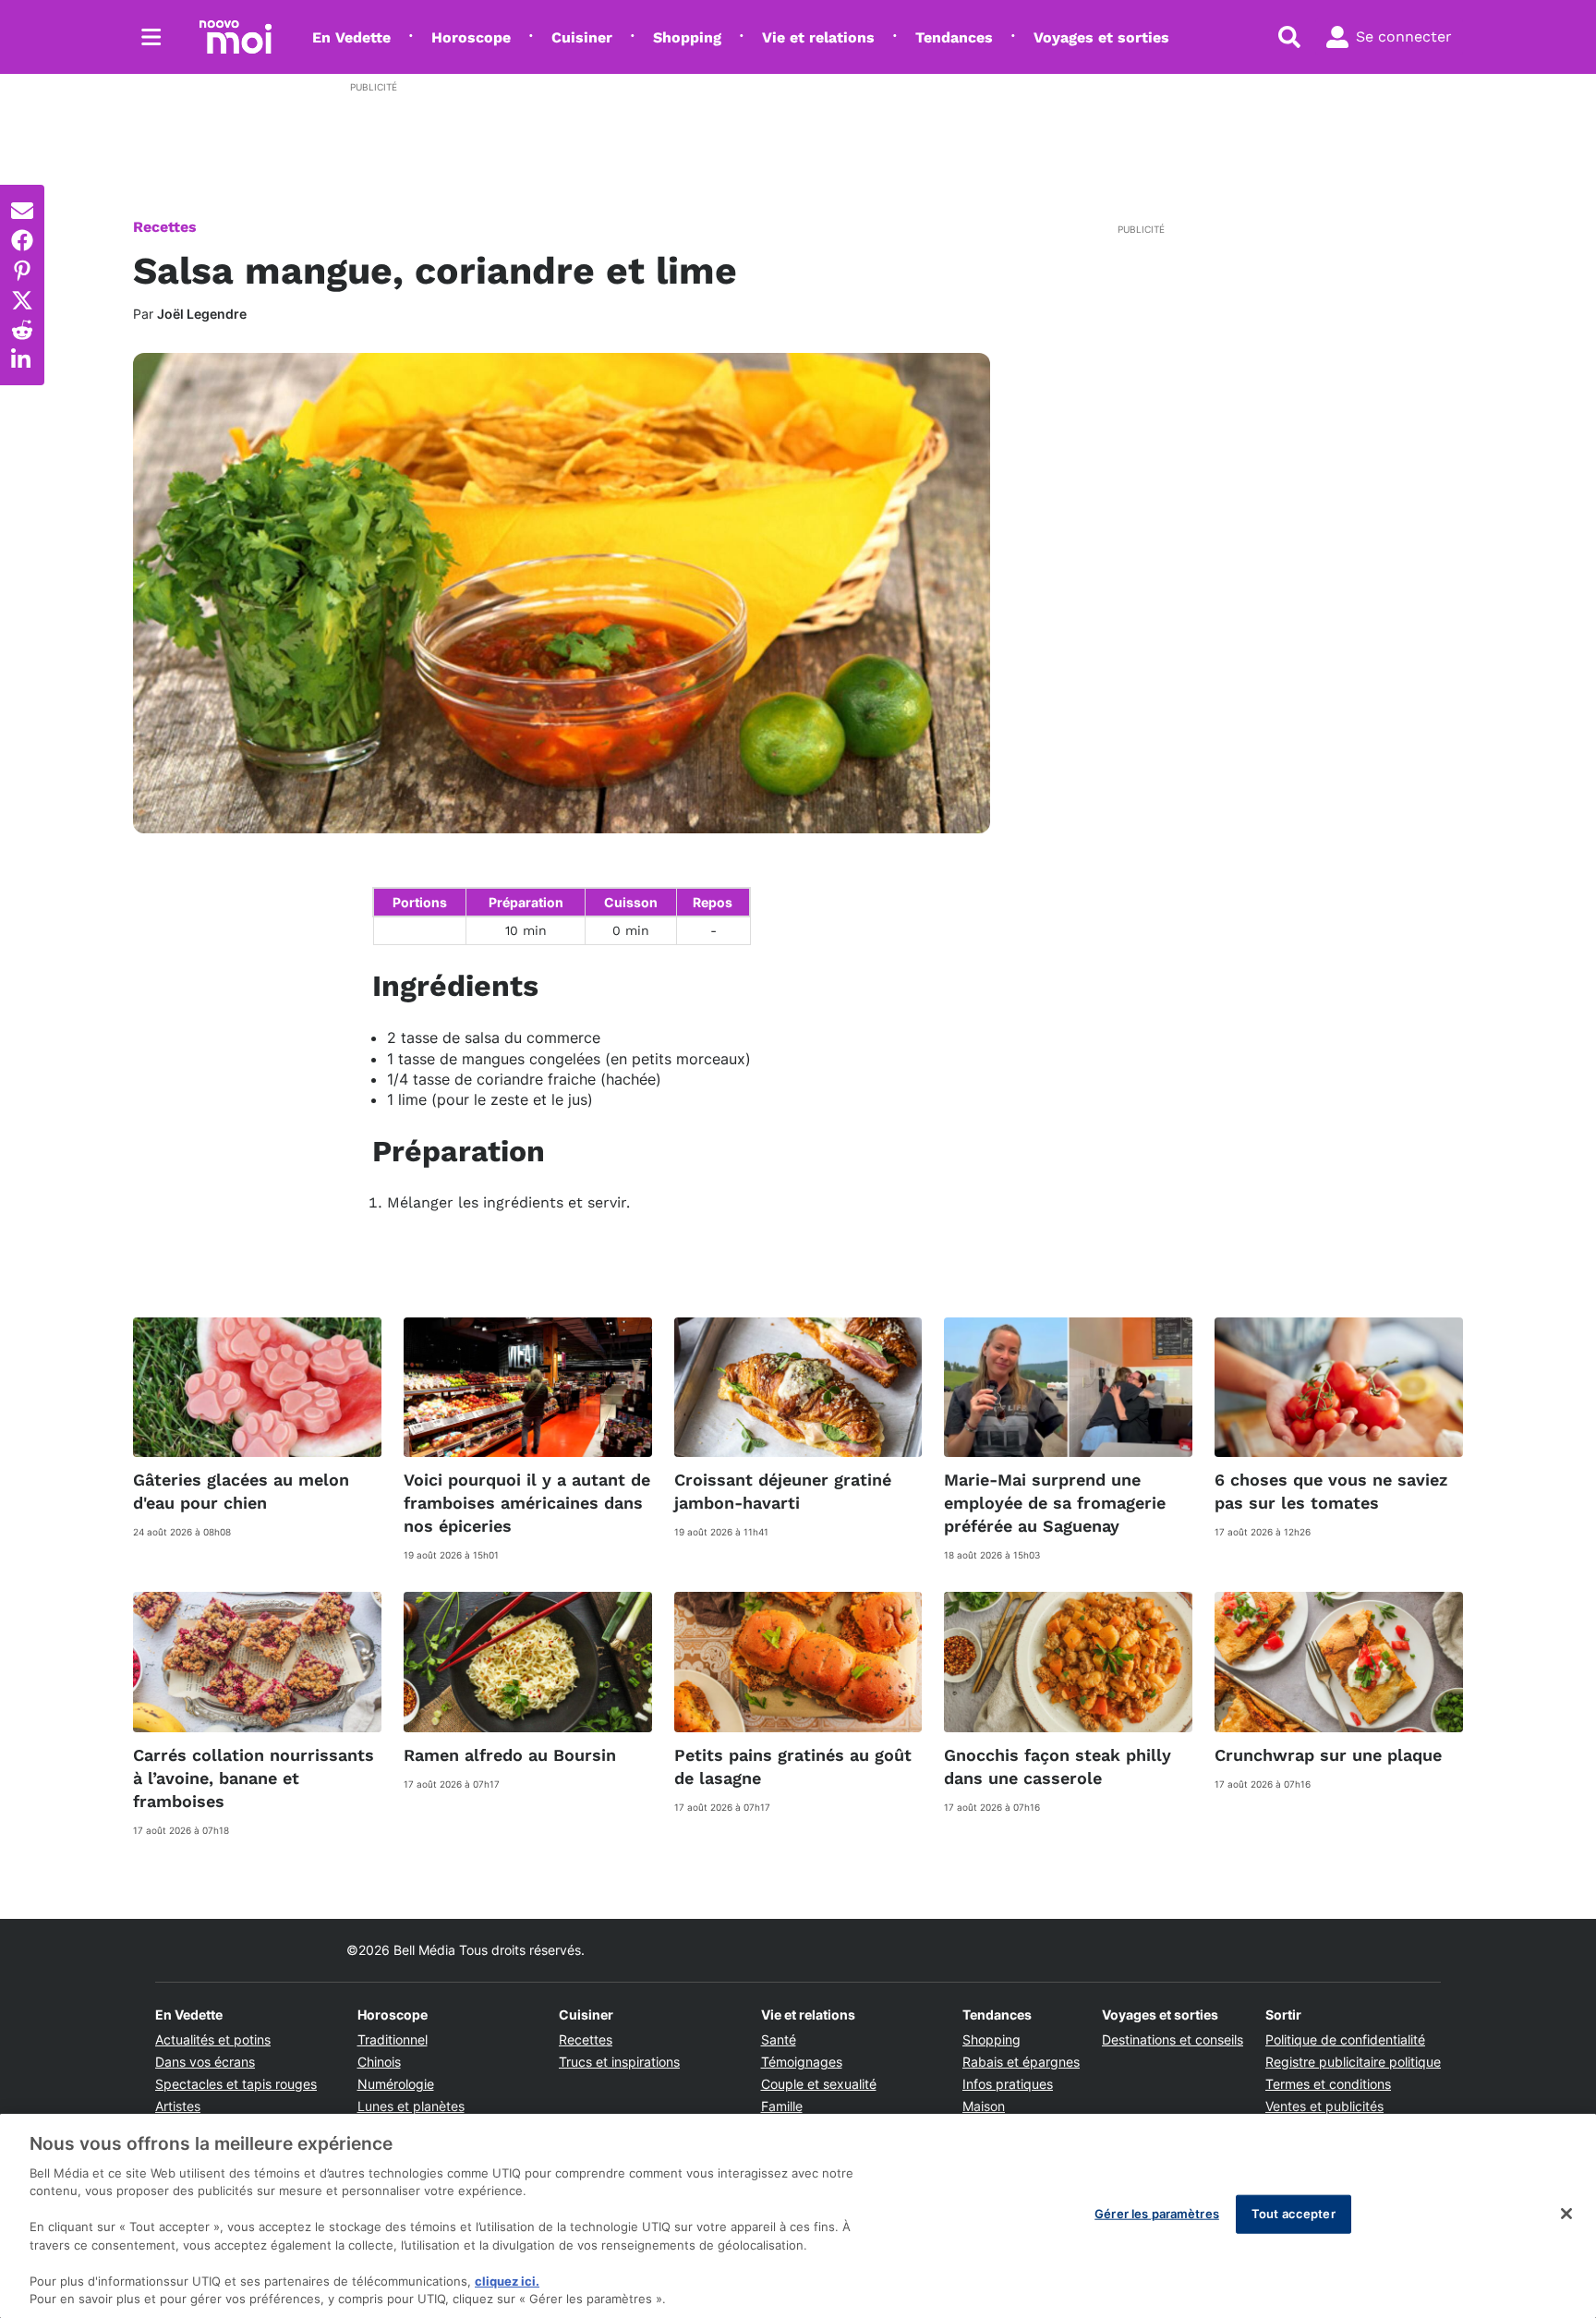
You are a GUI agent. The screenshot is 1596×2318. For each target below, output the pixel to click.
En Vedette (351, 37)
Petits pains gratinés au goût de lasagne (793, 1766)
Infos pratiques (1008, 2084)
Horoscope (471, 37)
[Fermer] (1566, 2214)
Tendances (954, 37)
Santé (779, 2039)
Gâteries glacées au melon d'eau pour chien (241, 1491)
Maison (984, 2106)
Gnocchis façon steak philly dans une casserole (1058, 1766)
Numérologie (396, 2084)
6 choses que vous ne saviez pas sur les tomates (1331, 1491)
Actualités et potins (213, 2039)
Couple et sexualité (819, 2084)
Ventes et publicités (1324, 2106)
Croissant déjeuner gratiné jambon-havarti (783, 1491)
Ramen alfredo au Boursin (510, 1755)
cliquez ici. (507, 2281)
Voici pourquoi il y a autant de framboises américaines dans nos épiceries (527, 1503)
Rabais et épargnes (1021, 2062)
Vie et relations (818, 37)
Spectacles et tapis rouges (236, 2084)
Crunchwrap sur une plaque (1328, 1755)
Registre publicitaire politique (1353, 2062)
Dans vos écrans (205, 2062)
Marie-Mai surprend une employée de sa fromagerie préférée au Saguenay (1055, 1503)
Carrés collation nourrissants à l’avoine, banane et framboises (254, 1778)
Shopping (687, 37)
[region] (798, 2216)
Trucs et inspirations (619, 2062)
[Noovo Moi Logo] (236, 37)
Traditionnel (393, 2039)
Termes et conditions (1328, 2084)
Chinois (379, 2062)
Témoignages (802, 2062)
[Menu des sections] (151, 37)
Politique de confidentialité (1345, 2039)
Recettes (165, 227)
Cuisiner (582, 37)
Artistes (178, 2106)
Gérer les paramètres (1157, 2214)
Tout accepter (1294, 2214)
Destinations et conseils (1173, 2039)
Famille (782, 2106)
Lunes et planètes (411, 2106)
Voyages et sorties (1101, 37)
